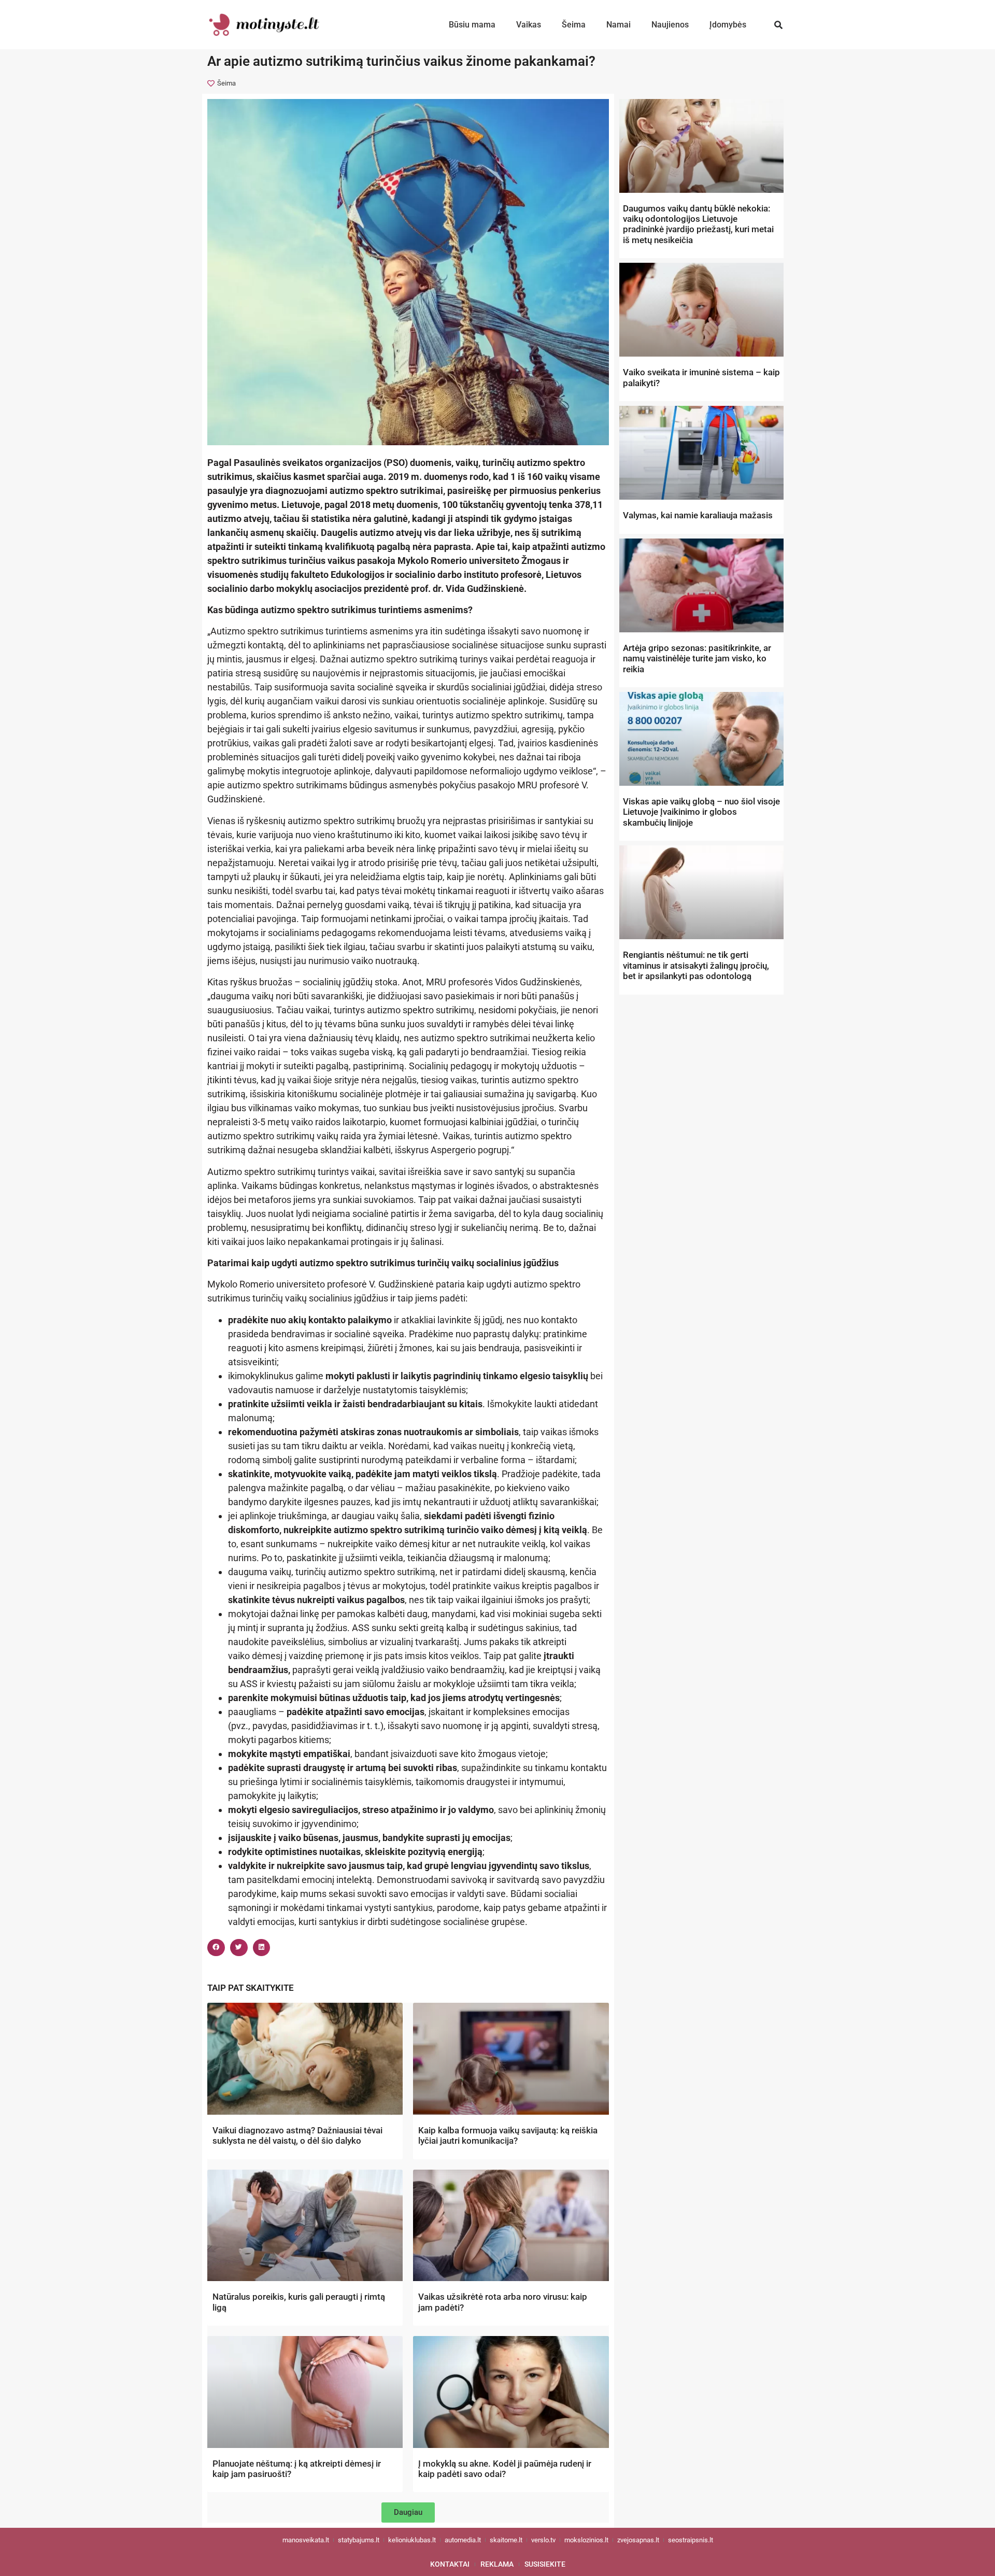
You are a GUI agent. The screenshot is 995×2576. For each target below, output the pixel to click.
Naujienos (670, 25)
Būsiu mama (472, 25)
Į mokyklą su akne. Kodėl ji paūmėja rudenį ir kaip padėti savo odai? (505, 2469)
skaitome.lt (506, 2540)
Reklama (497, 2564)
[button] (779, 25)
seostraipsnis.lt (691, 2540)
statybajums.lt (359, 2540)
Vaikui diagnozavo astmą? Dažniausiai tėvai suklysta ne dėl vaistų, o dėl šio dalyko (297, 2135)
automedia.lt (463, 2540)
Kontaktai (450, 2564)
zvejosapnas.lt (638, 2540)
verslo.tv (543, 2540)
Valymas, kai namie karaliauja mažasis (698, 515)
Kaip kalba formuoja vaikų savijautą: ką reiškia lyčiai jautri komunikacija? (508, 2135)
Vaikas (529, 25)
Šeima (574, 25)
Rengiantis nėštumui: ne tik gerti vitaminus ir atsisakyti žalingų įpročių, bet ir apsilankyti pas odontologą (696, 965)
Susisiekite (545, 2564)
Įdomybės (728, 25)
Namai (619, 25)
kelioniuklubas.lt (412, 2540)
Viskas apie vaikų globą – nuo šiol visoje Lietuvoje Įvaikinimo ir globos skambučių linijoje (701, 812)
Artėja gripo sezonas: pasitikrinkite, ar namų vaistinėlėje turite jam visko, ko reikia (697, 659)
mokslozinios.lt (586, 2540)
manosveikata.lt (306, 2540)
